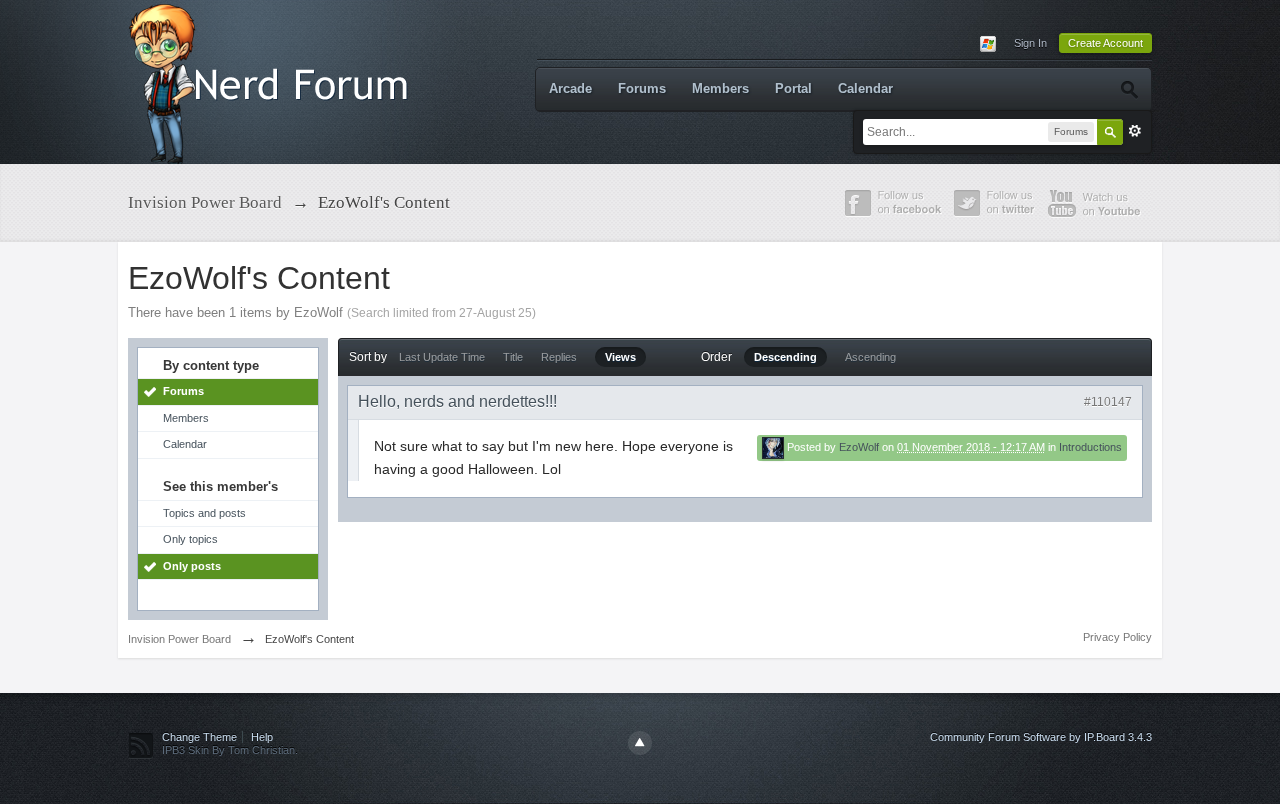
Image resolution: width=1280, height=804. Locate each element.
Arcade (570, 88)
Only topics (190, 539)
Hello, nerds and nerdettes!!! (457, 401)
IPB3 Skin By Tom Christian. (230, 750)
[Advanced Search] (1128, 89)
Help (262, 737)
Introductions (1090, 447)
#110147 (1108, 402)
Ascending (870, 357)
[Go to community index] (273, 80)
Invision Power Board (179, 639)
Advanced (1135, 131)
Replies (559, 357)
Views (620, 357)
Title (513, 357)
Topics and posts (204, 513)
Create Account (1105, 43)
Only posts (192, 566)
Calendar (865, 88)
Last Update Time (442, 357)
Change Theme (199, 737)
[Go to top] (640, 743)
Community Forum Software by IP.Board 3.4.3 (1041, 737)
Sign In (1030, 43)
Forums (642, 88)
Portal (793, 88)
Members (720, 88)
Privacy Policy (1117, 637)
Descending (785, 357)
